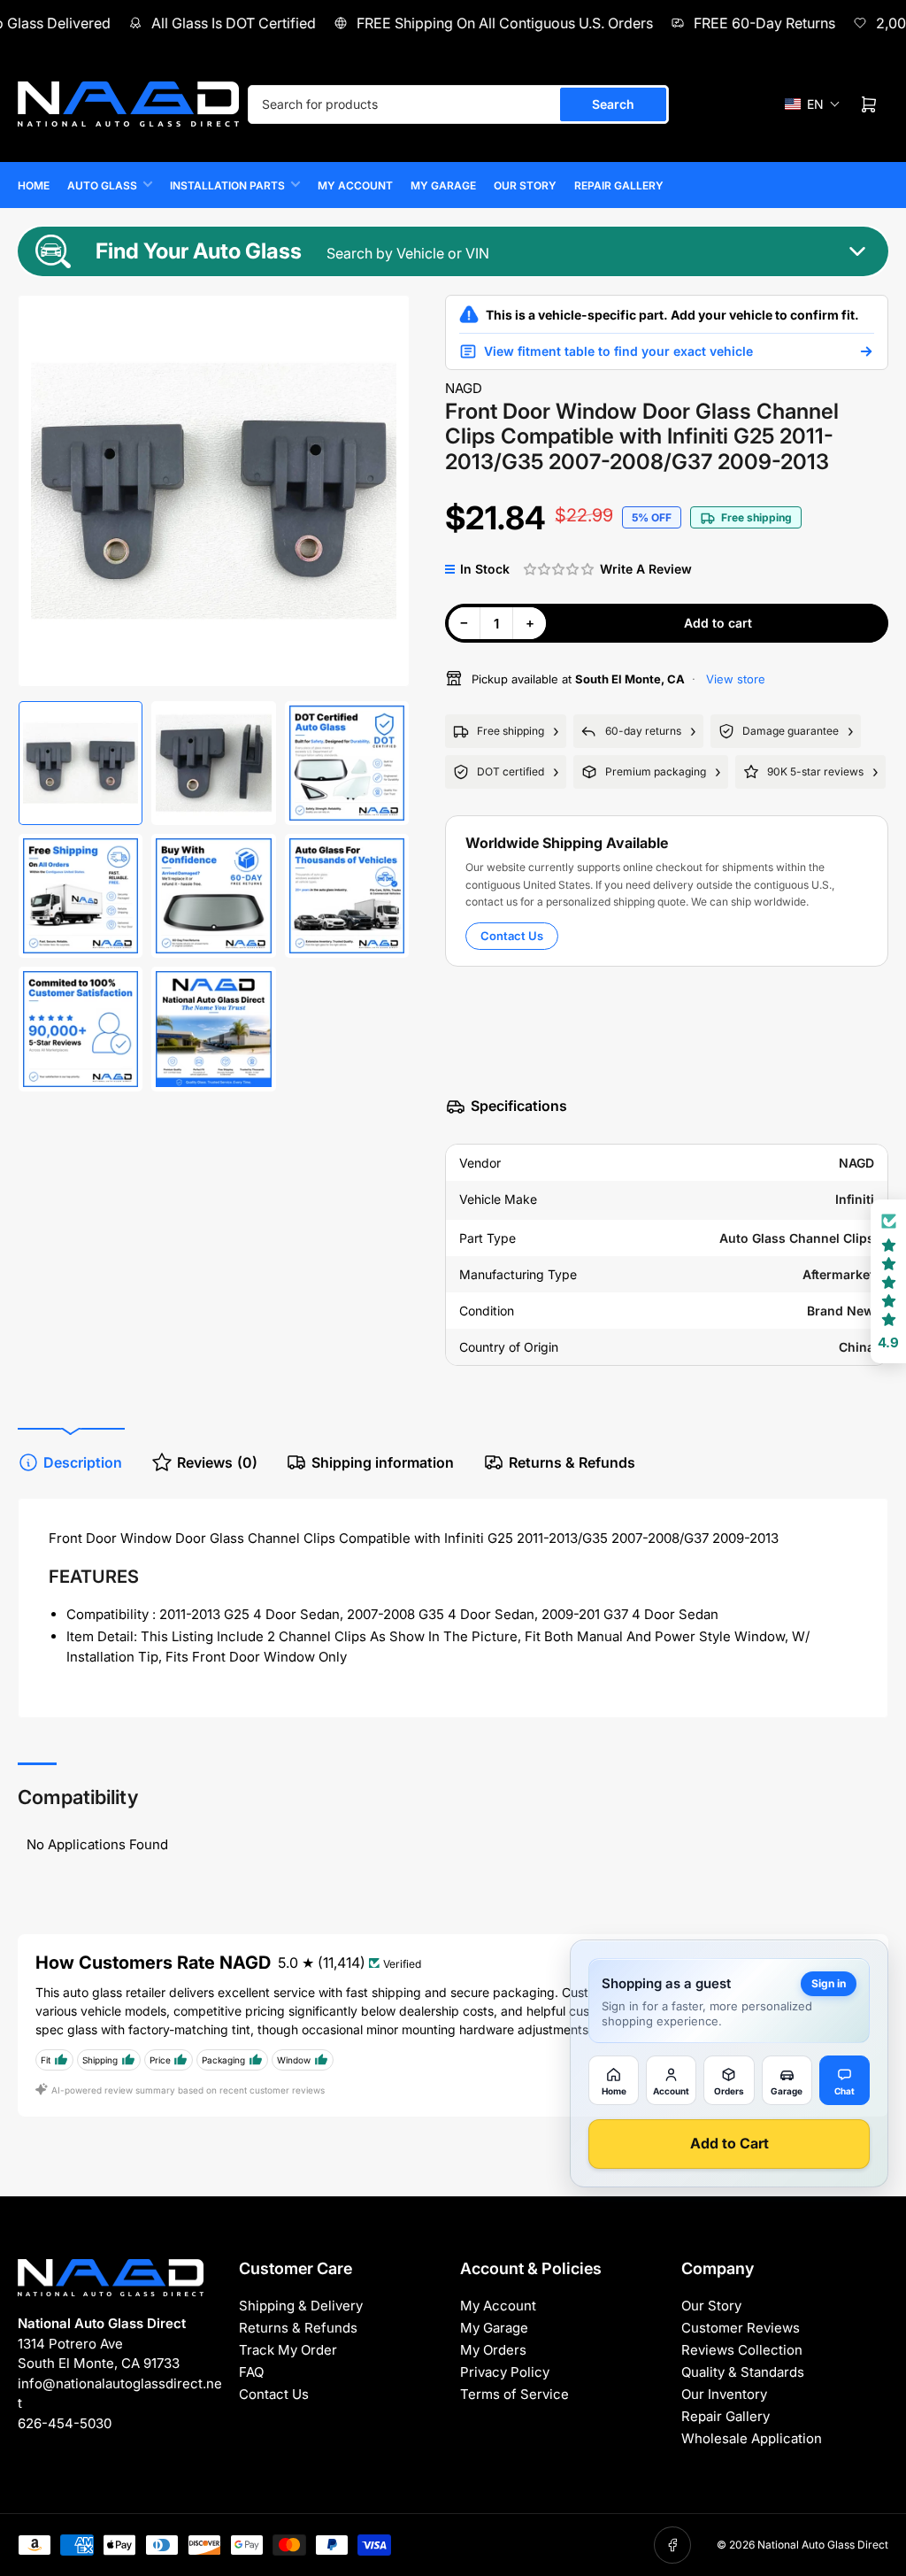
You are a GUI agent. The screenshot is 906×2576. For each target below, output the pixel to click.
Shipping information (383, 1462)
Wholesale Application (752, 2438)
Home (34, 185)
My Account (355, 185)
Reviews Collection (742, 2350)
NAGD (464, 388)
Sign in (829, 1983)
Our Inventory (724, 2394)
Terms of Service (514, 2394)
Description (83, 1462)
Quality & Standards (743, 2372)
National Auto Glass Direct (823, 2545)
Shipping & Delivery (301, 2306)
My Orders (493, 2350)
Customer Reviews (741, 2328)
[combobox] (458, 104)
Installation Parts (227, 185)
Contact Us (512, 936)
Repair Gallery (619, 185)
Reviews (217, 1462)
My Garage (443, 185)
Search (613, 104)
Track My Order (288, 2350)
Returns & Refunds (572, 1462)
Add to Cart (729, 2143)
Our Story (525, 185)
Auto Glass (102, 185)
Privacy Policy (505, 2372)
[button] (813, 104)
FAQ (251, 2372)
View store (734, 679)
